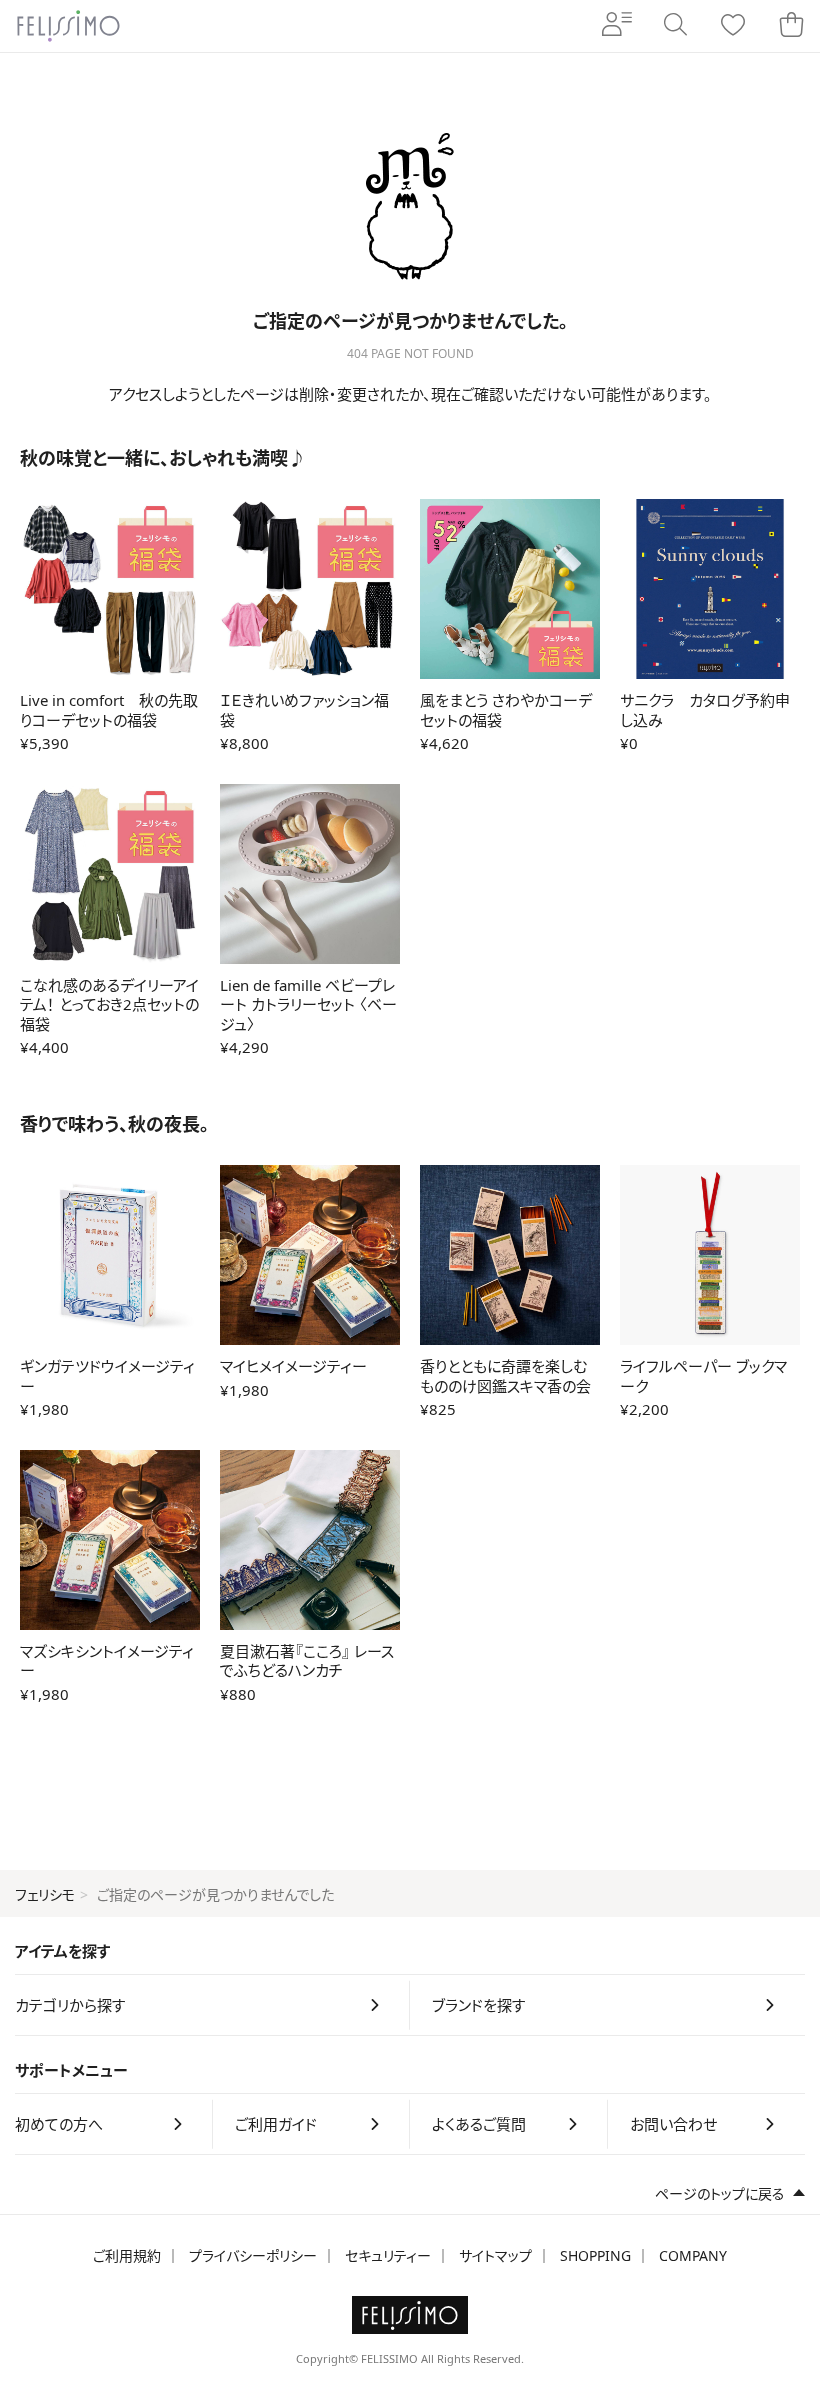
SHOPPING (595, 2255)
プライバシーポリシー (253, 2255)
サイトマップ (495, 2255)
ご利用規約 (127, 2255)
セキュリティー (388, 2255)
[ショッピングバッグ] (791, 26)
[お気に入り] (733, 26)
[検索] (675, 26)
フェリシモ (45, 1894)
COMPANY (693, 2255)
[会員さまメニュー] (617, 26)
